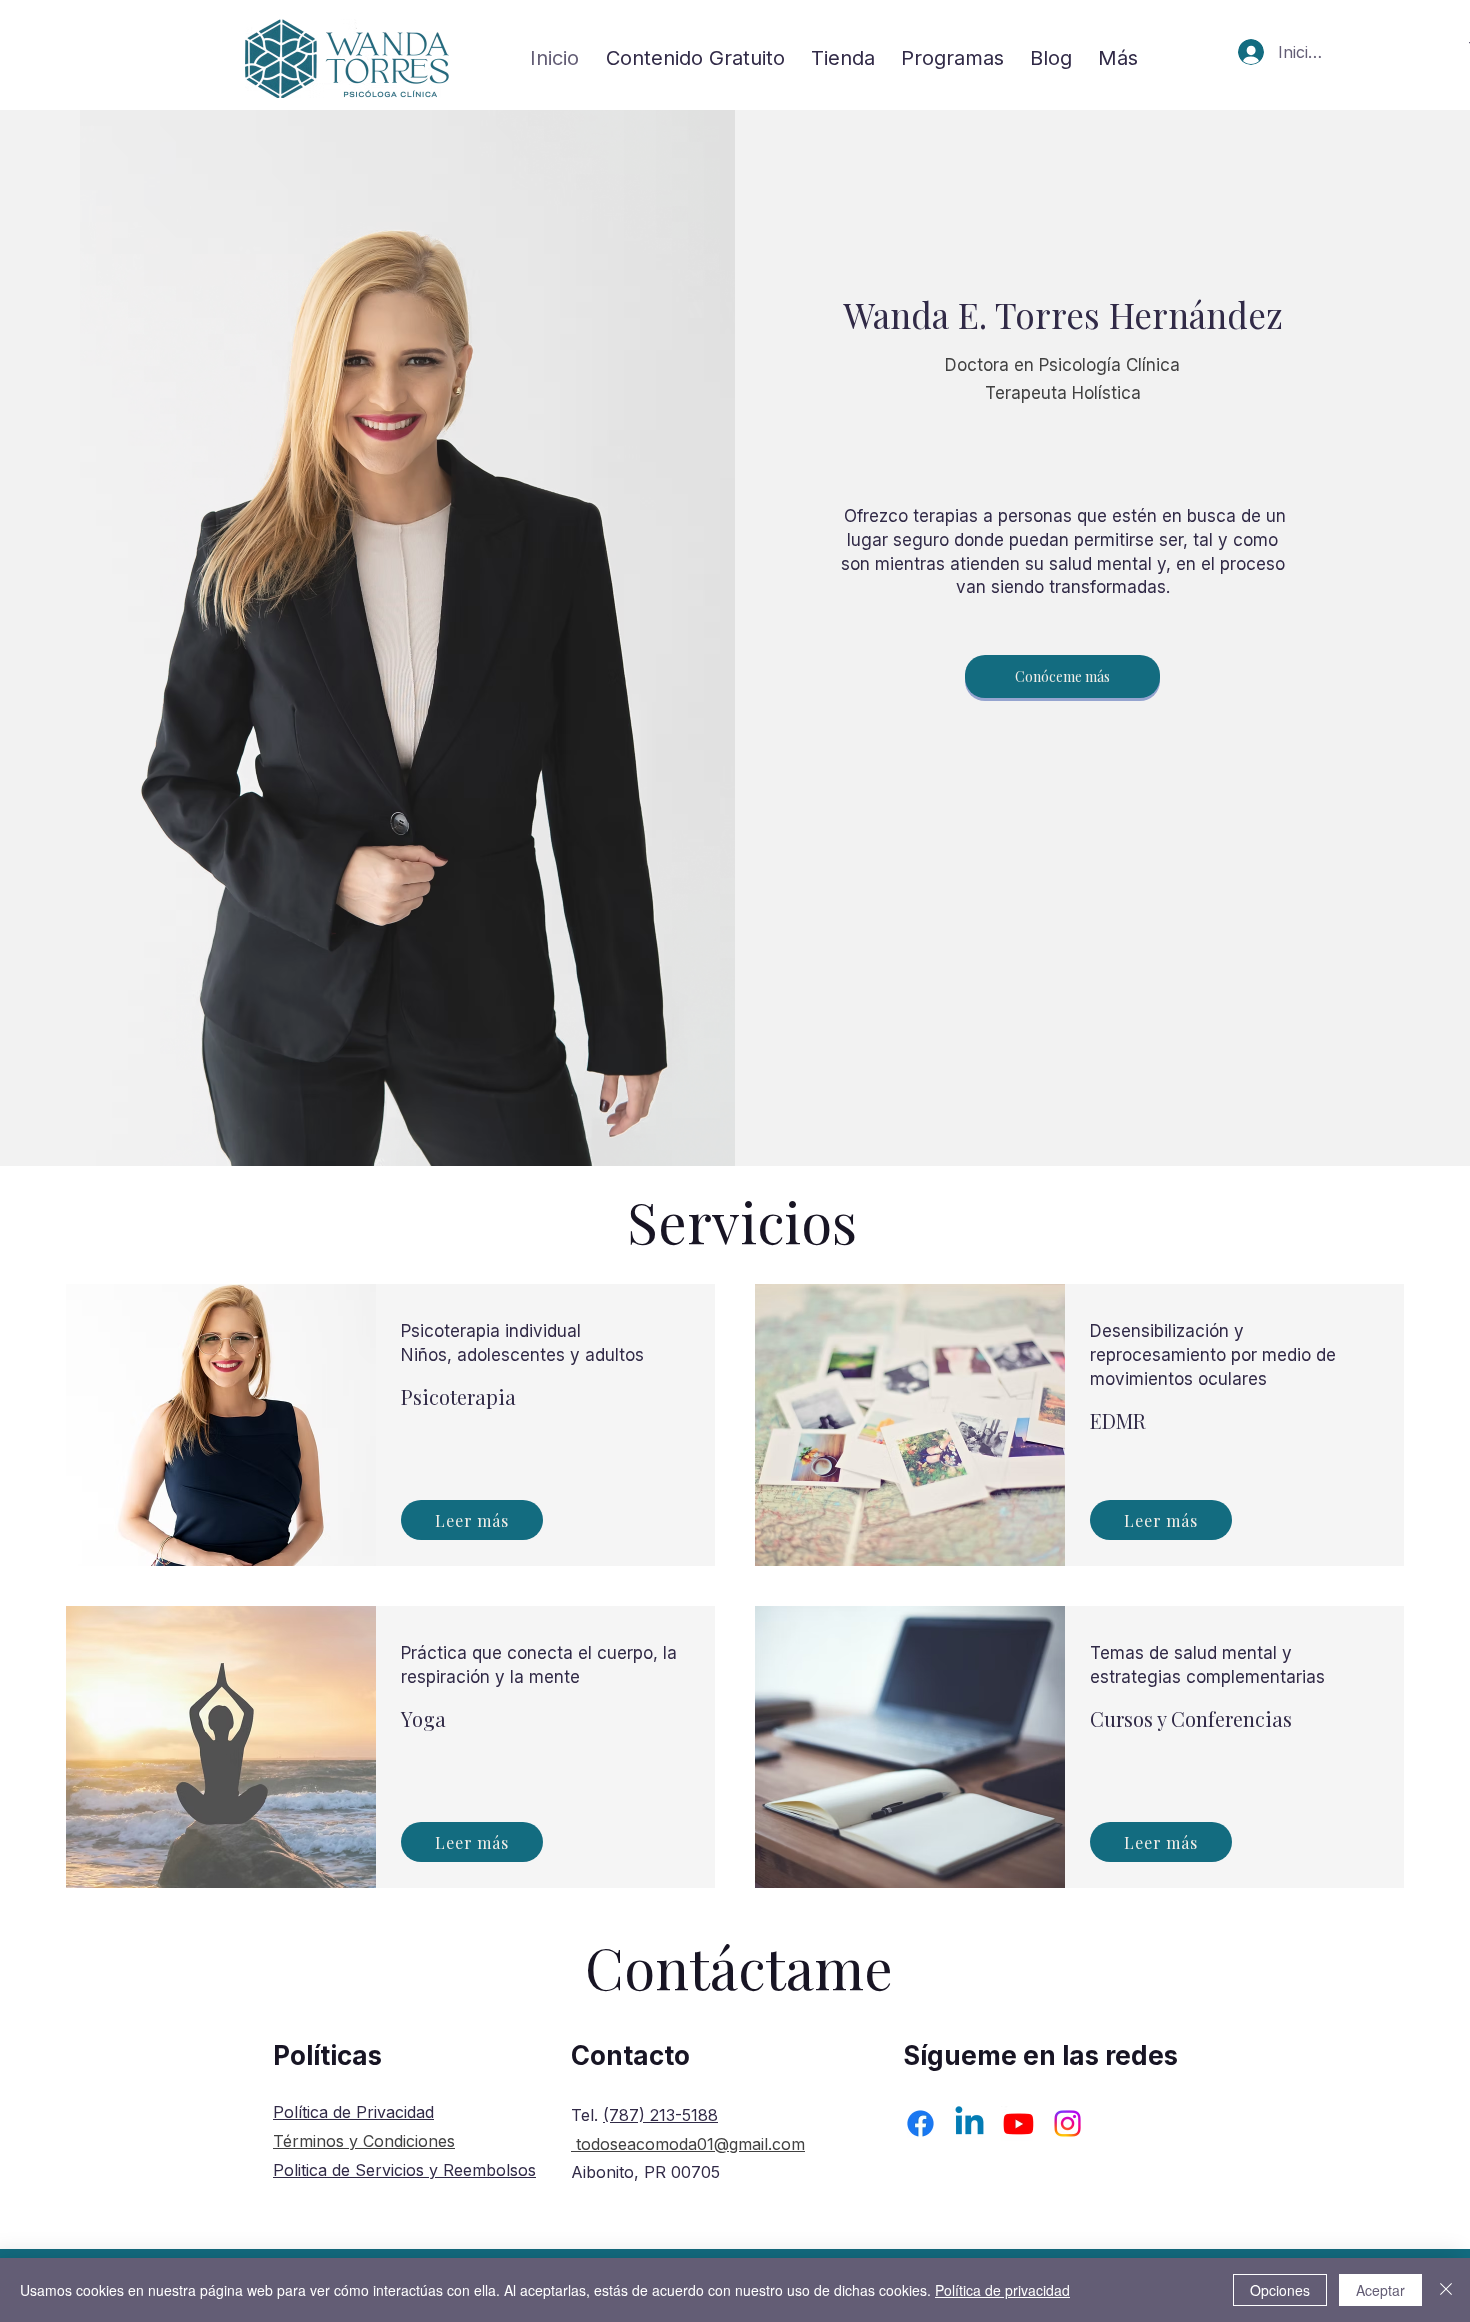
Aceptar (1380, 2290)
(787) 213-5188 (660, 2115)
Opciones (1280, 2290)
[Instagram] (1067, 2123)
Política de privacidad (1002, 2290)
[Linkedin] (969, 2123)
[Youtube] (1018, 2123)
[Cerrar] (1446, 2290)
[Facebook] (920, 2123)
